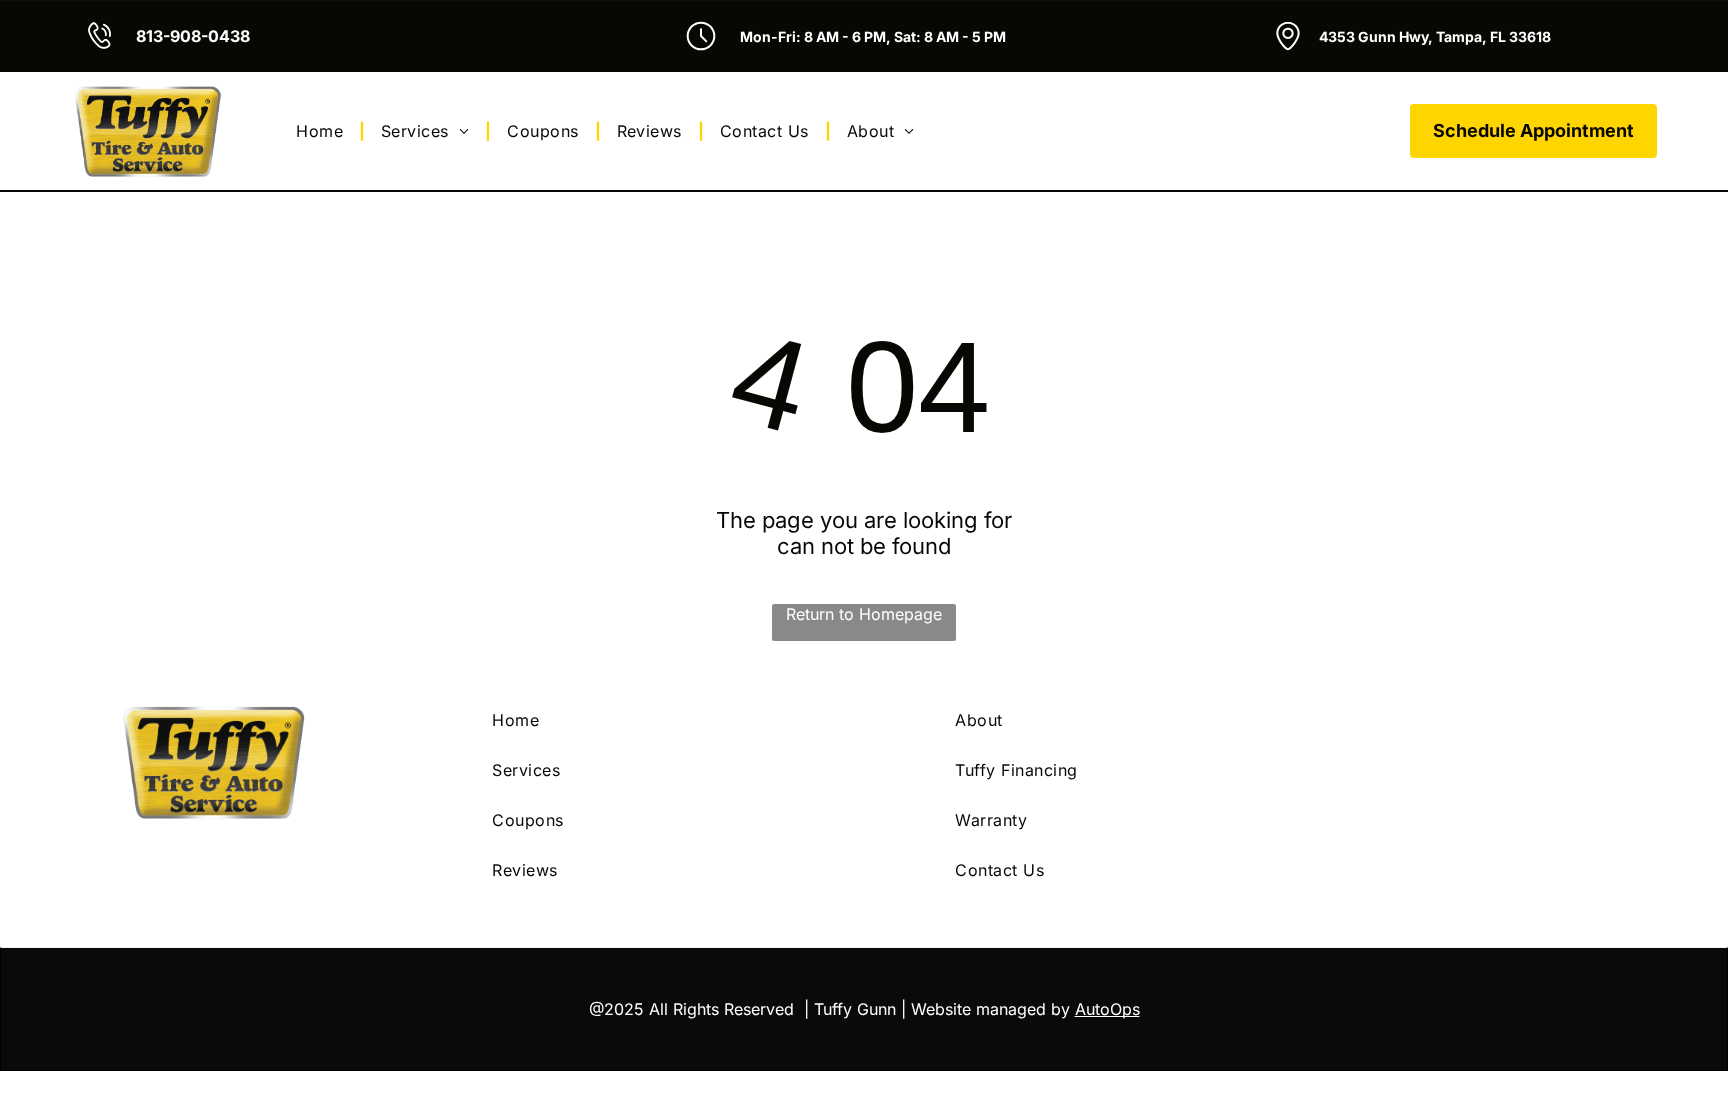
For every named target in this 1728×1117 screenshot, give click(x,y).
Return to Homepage (864, 614)
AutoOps (1107, 1009)
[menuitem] (322, 131)
